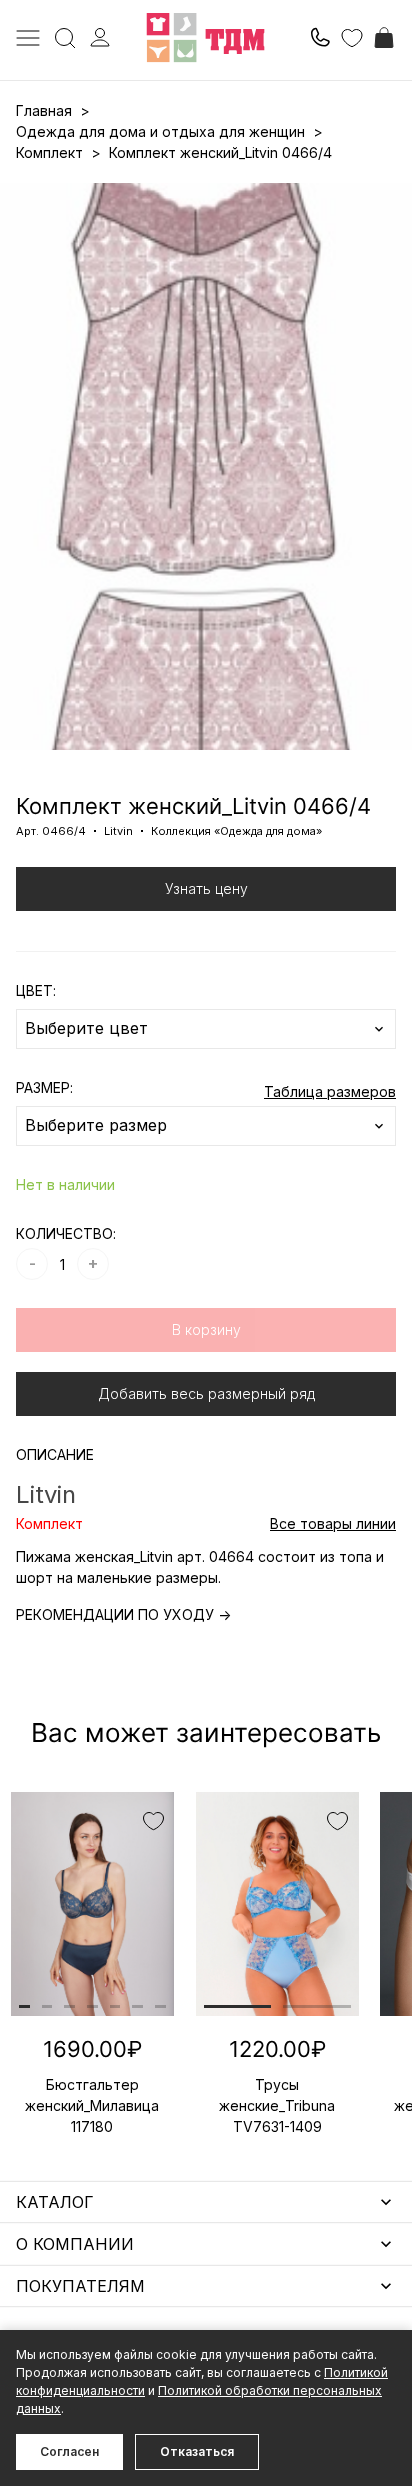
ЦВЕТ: (36, 990)
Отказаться (197, 2451)
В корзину (206, 1329)
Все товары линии (333, 1523)
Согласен (69, 2451)
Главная (44, 110)
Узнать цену (206, 888)
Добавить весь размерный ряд (206, 1393)
